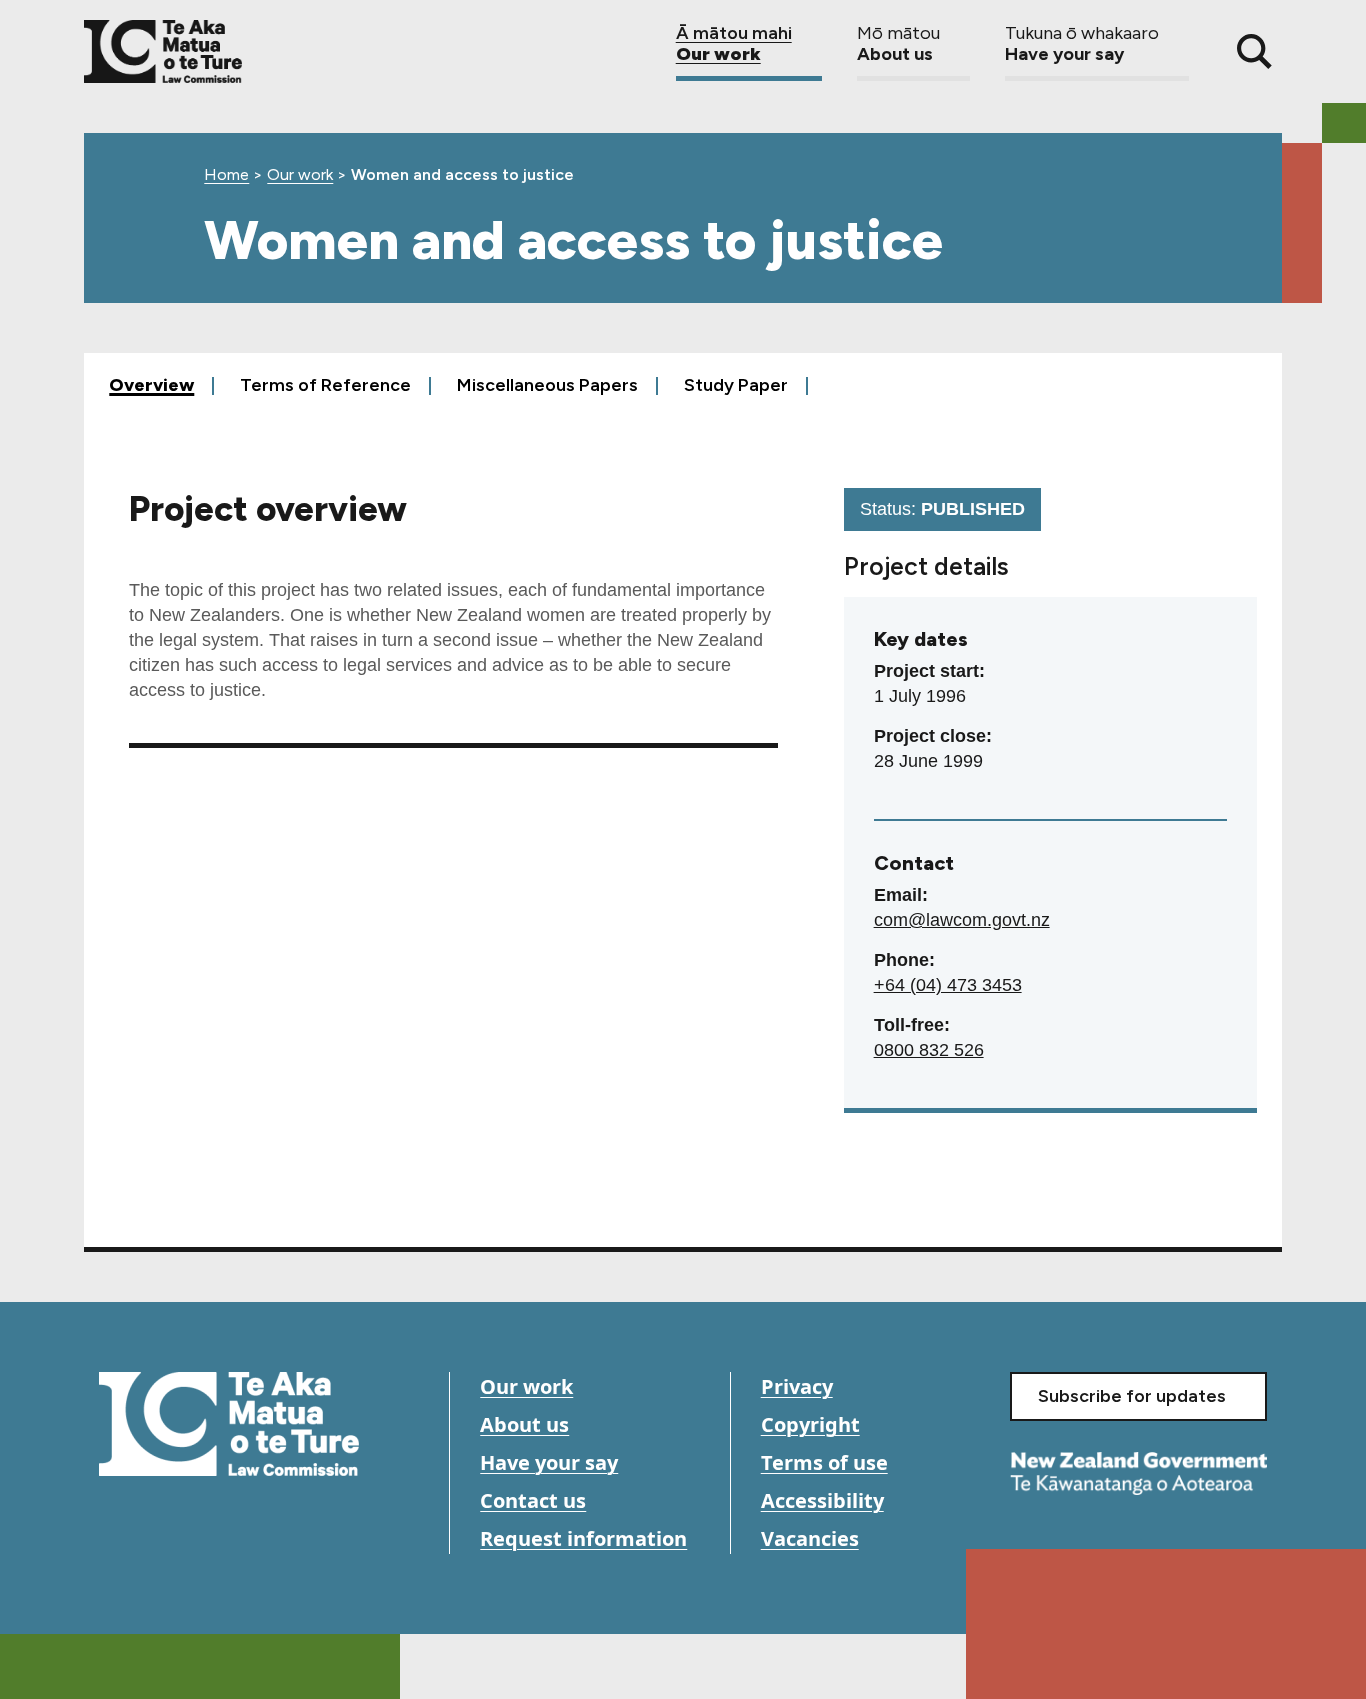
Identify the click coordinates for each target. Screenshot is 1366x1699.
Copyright (810, 1424)
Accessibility (822, 1500)
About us (524, 1424)
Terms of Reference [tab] (325, 384)
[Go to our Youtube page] (161, 1535)
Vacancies (810, 1538)
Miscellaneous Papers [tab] (547, 384)
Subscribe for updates (1132, 1396)
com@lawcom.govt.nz (962, 920)
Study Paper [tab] (736, 384)
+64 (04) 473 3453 (948, 985)
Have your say (549, 1462)
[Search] (1254, 51)
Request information (583, 1538)
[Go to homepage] (229, 1424)
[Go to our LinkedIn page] (206, 1535)
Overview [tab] (151, 384)
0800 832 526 (929, 1050)
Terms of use (824, 1462)
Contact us (533, 1500)
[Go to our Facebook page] (116, 1535)
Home (226, 174)
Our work (300, 174)
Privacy (797, 1386)
